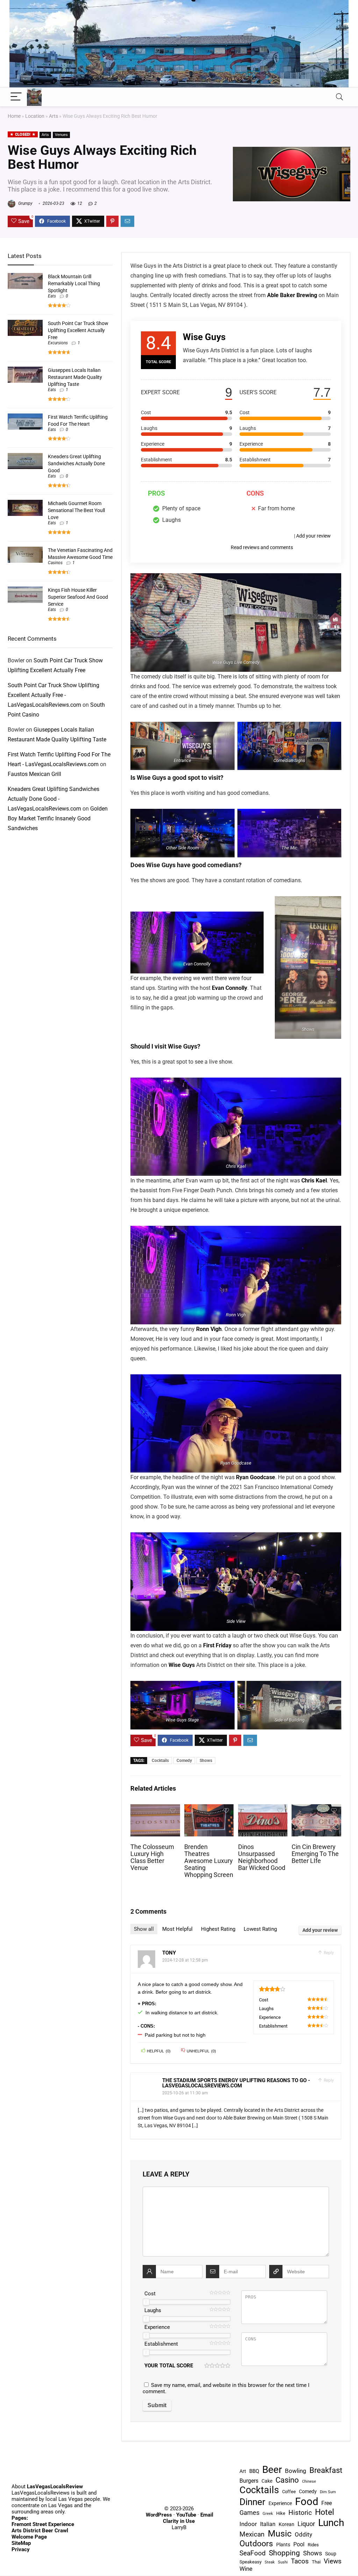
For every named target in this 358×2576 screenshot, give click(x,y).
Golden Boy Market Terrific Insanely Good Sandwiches (58, 818)
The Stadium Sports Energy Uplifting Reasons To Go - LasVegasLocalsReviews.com (236, 2083)
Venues (61, 135)
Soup (331, 2554)
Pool (299, 2544)
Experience (157, 2327)
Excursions (58, 343)
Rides (313, 2545)
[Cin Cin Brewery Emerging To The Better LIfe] (316, 1809)
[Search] (339, 97)
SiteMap (21, 2543)
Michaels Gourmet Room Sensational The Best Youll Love (76, 510)
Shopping (284, 2553)
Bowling (296, 2471)
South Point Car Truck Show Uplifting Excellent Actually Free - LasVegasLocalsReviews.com (53, 695)
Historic (300, 2513)
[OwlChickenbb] (179, 3)
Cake (267, 2481)
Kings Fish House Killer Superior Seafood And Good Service (78, 597)
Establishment (161, 2344)
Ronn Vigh (209, 1329)
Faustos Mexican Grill (34, 774)
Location (35, 116)
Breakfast (326, 2470)
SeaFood (253, 2553)
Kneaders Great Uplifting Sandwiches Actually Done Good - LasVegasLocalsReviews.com (53, 799)
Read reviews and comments (262, 547)
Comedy (184, 1761)
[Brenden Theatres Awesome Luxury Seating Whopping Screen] (209, 1809)
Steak (270, 2562)
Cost (150, 2294)
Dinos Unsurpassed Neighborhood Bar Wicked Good (262, 1857)
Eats (52, 296)
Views (333, 2561)
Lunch (331, 2523)
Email (207, 2515)
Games (249, 2513)
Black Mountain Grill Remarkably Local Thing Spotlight (74, 283)
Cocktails (160, 1761)
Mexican (252, 2534)
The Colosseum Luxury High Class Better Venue (152, 1857)
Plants (283, 2545)
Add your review (313, 536)
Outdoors (256, 2543)
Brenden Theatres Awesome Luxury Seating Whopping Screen (209, 1861)
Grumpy (25, 203)
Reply (328, 1953)
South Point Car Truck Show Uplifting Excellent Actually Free (78, 330)
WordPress (159, 2515)
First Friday (217, 1645)
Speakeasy (250, 2562)
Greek (268, 2514)
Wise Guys (182, 1665)
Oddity (303, 2534)
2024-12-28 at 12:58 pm (185, 1960)
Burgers (249, 2481)
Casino (287, 2480)
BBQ (254, 2471)
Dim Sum (328, 2492)
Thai (316, 2562)
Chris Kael (314, 1181)
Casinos (55, 563)
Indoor (248, 2524)
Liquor (306, 2524)
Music (280, 2534)
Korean (287, 2524)
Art (243, 2471)
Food (307, 2502)
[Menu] (16, 97)
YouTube (186, 2515)
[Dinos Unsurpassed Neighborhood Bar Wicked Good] (263, 1809)
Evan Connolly (230, 988)
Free (327, 2503)
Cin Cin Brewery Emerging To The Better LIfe (315, 1854)
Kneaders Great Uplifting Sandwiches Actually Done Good (76, 463)
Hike (281, 2513)
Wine (246, 2569)
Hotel (325, 2512)
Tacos (300, 2561)
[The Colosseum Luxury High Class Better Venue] (155, 1809)
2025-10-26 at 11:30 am (185, 2093)
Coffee (289, 2492)
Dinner (252, 2502)
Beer (272, 2470)
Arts (53, 116)
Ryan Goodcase (256, 1477)
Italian (268, 2524)
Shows (206, 1761)
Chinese (309, 2481)
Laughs (153, 2310)
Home (14, 116)
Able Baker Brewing (292, 295)
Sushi (283, 2562)
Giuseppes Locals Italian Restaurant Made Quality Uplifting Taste (75, 377)
